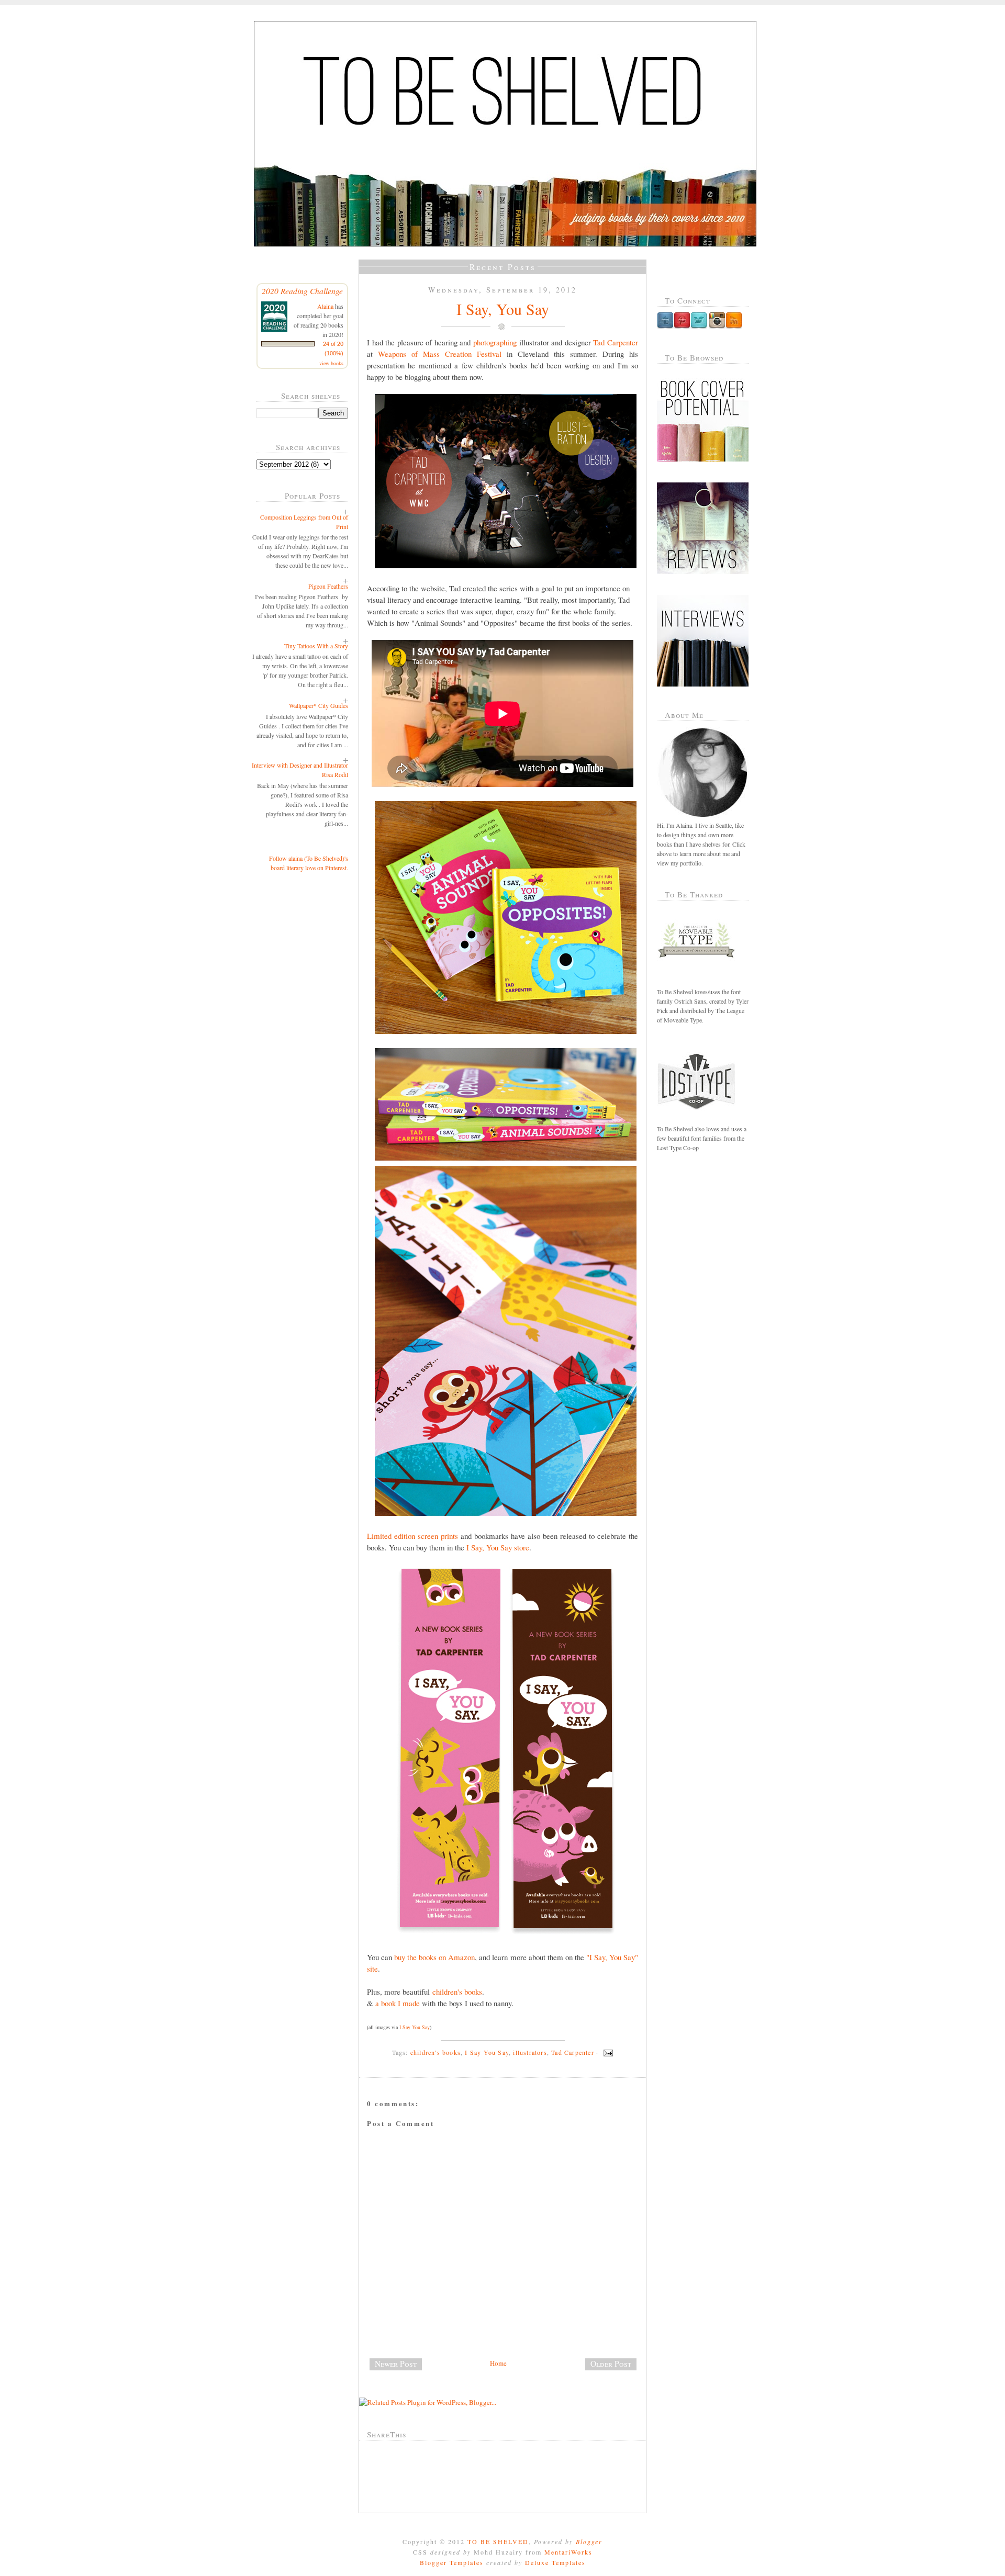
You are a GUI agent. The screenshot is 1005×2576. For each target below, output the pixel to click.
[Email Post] (607, 2052)
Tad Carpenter (616, 342)
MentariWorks (568, 2552)
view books (331, 363)
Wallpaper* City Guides (319, 705)
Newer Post (396, 2364)
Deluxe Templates (555, 2562)
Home (498, 2363)
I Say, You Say (503, 309)
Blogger (589, 2541)
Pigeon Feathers (328, 586)
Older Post (611, 2364)
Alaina (325, 306)
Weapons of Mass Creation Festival (440, 354)
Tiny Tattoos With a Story (316, 646)
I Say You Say (415, 2027)
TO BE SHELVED (498, 2541)
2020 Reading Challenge (302, 291)
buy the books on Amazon (434, 1957)
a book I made (398, 2003)
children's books (457, 1992)
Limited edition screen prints (412, 1536)
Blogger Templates (452, 2562)
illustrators (530, 2052)
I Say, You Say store (498, 1547)
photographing (495, 342)
